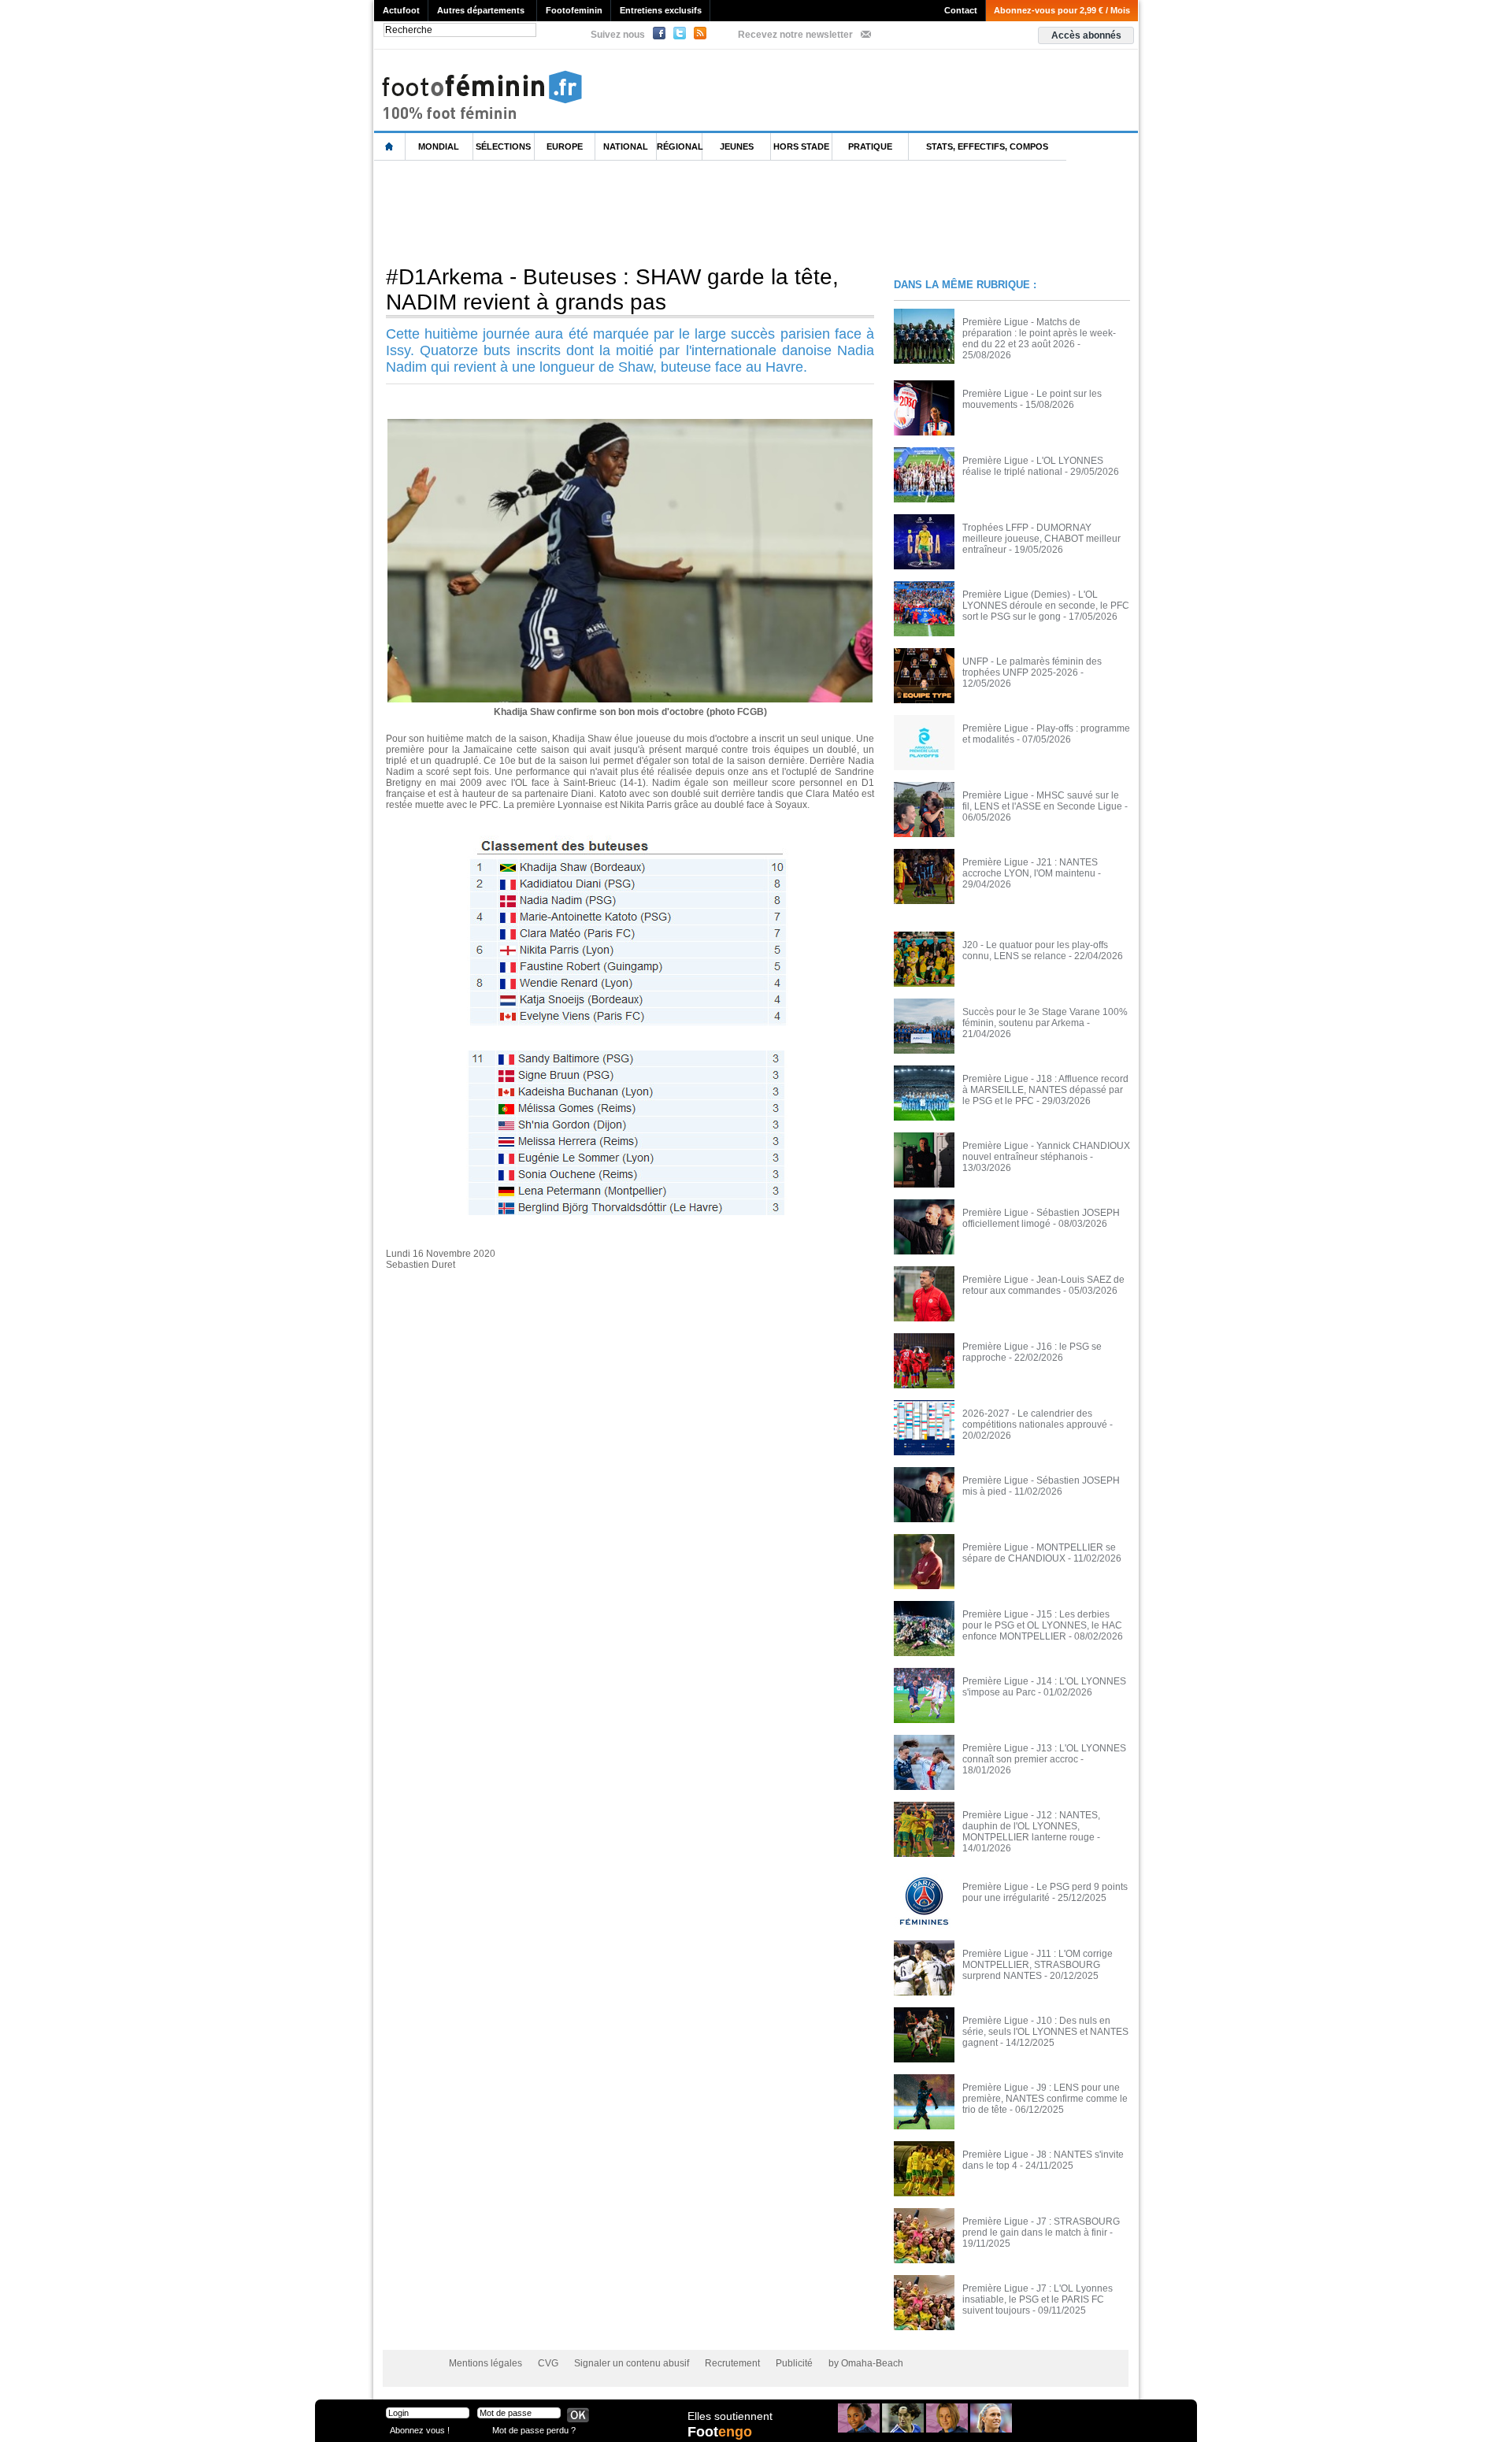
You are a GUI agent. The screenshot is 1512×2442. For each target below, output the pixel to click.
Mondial (439, 146)
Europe (565, 146)
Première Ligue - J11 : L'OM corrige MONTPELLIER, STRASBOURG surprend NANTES (1038, 1965)
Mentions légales (485, 2363)
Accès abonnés (1086, 35)
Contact (961, 10)
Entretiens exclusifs (661, 10)
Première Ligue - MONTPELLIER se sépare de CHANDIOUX (1039, 1553)
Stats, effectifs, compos (987, 146)
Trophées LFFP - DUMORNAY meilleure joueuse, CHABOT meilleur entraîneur (1041, 539)
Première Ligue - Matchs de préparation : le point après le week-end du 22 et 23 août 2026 (1039, 333)
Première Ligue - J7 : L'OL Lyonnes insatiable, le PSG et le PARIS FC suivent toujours (1038, 2299)
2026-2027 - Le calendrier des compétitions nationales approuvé (1035, 1419)
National (626, 146)
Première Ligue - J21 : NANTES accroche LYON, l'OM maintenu (1030, 868)
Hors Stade (801, 146)
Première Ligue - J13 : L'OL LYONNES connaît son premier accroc (1044, 1754)
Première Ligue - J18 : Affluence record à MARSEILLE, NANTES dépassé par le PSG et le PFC (1045, 1090)
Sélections (503, 146)
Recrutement (732, 2363)
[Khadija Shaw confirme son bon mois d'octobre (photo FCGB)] (630, 424)
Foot (720, 2432)
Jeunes (737, 146)
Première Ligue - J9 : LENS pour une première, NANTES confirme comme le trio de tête (1045, 2099)
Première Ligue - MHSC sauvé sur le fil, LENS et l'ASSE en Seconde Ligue (1042, 801)
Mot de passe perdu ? (534, 2430)
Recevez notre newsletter (795, 35)
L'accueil (390, 147)
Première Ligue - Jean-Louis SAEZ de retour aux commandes (1043, 1285)
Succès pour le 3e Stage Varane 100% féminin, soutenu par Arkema (1045, 1017)
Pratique (870, 146)
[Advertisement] (661, 212)
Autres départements (481, 10)
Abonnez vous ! (420, 2430)
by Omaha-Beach (866, 2363)
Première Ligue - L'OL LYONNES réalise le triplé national (1033, 466)
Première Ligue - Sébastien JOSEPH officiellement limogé (1041, 1218)
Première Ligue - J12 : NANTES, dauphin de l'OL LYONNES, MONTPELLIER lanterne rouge (1031, 1826)
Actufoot (401, 10)
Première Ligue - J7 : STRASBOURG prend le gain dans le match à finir (1041, 2227)
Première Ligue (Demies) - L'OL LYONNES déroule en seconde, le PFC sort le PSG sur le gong (1046, 606)
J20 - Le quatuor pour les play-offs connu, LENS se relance (1035, 950)
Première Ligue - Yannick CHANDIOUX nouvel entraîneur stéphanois (1046, 1151)
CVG (548, 2363)
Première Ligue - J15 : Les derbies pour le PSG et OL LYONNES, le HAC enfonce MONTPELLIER (1042, 1625)
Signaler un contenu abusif (632, 2363)
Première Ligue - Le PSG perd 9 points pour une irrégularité (1045, 1892)
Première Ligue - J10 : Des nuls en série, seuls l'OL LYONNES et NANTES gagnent (1045, 2032)
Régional (680, 146)
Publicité (794, 2363)
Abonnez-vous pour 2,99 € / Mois (1062, 10)
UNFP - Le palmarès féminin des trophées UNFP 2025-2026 (1032, 667)
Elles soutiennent (730, 2416)
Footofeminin (574, 10)
